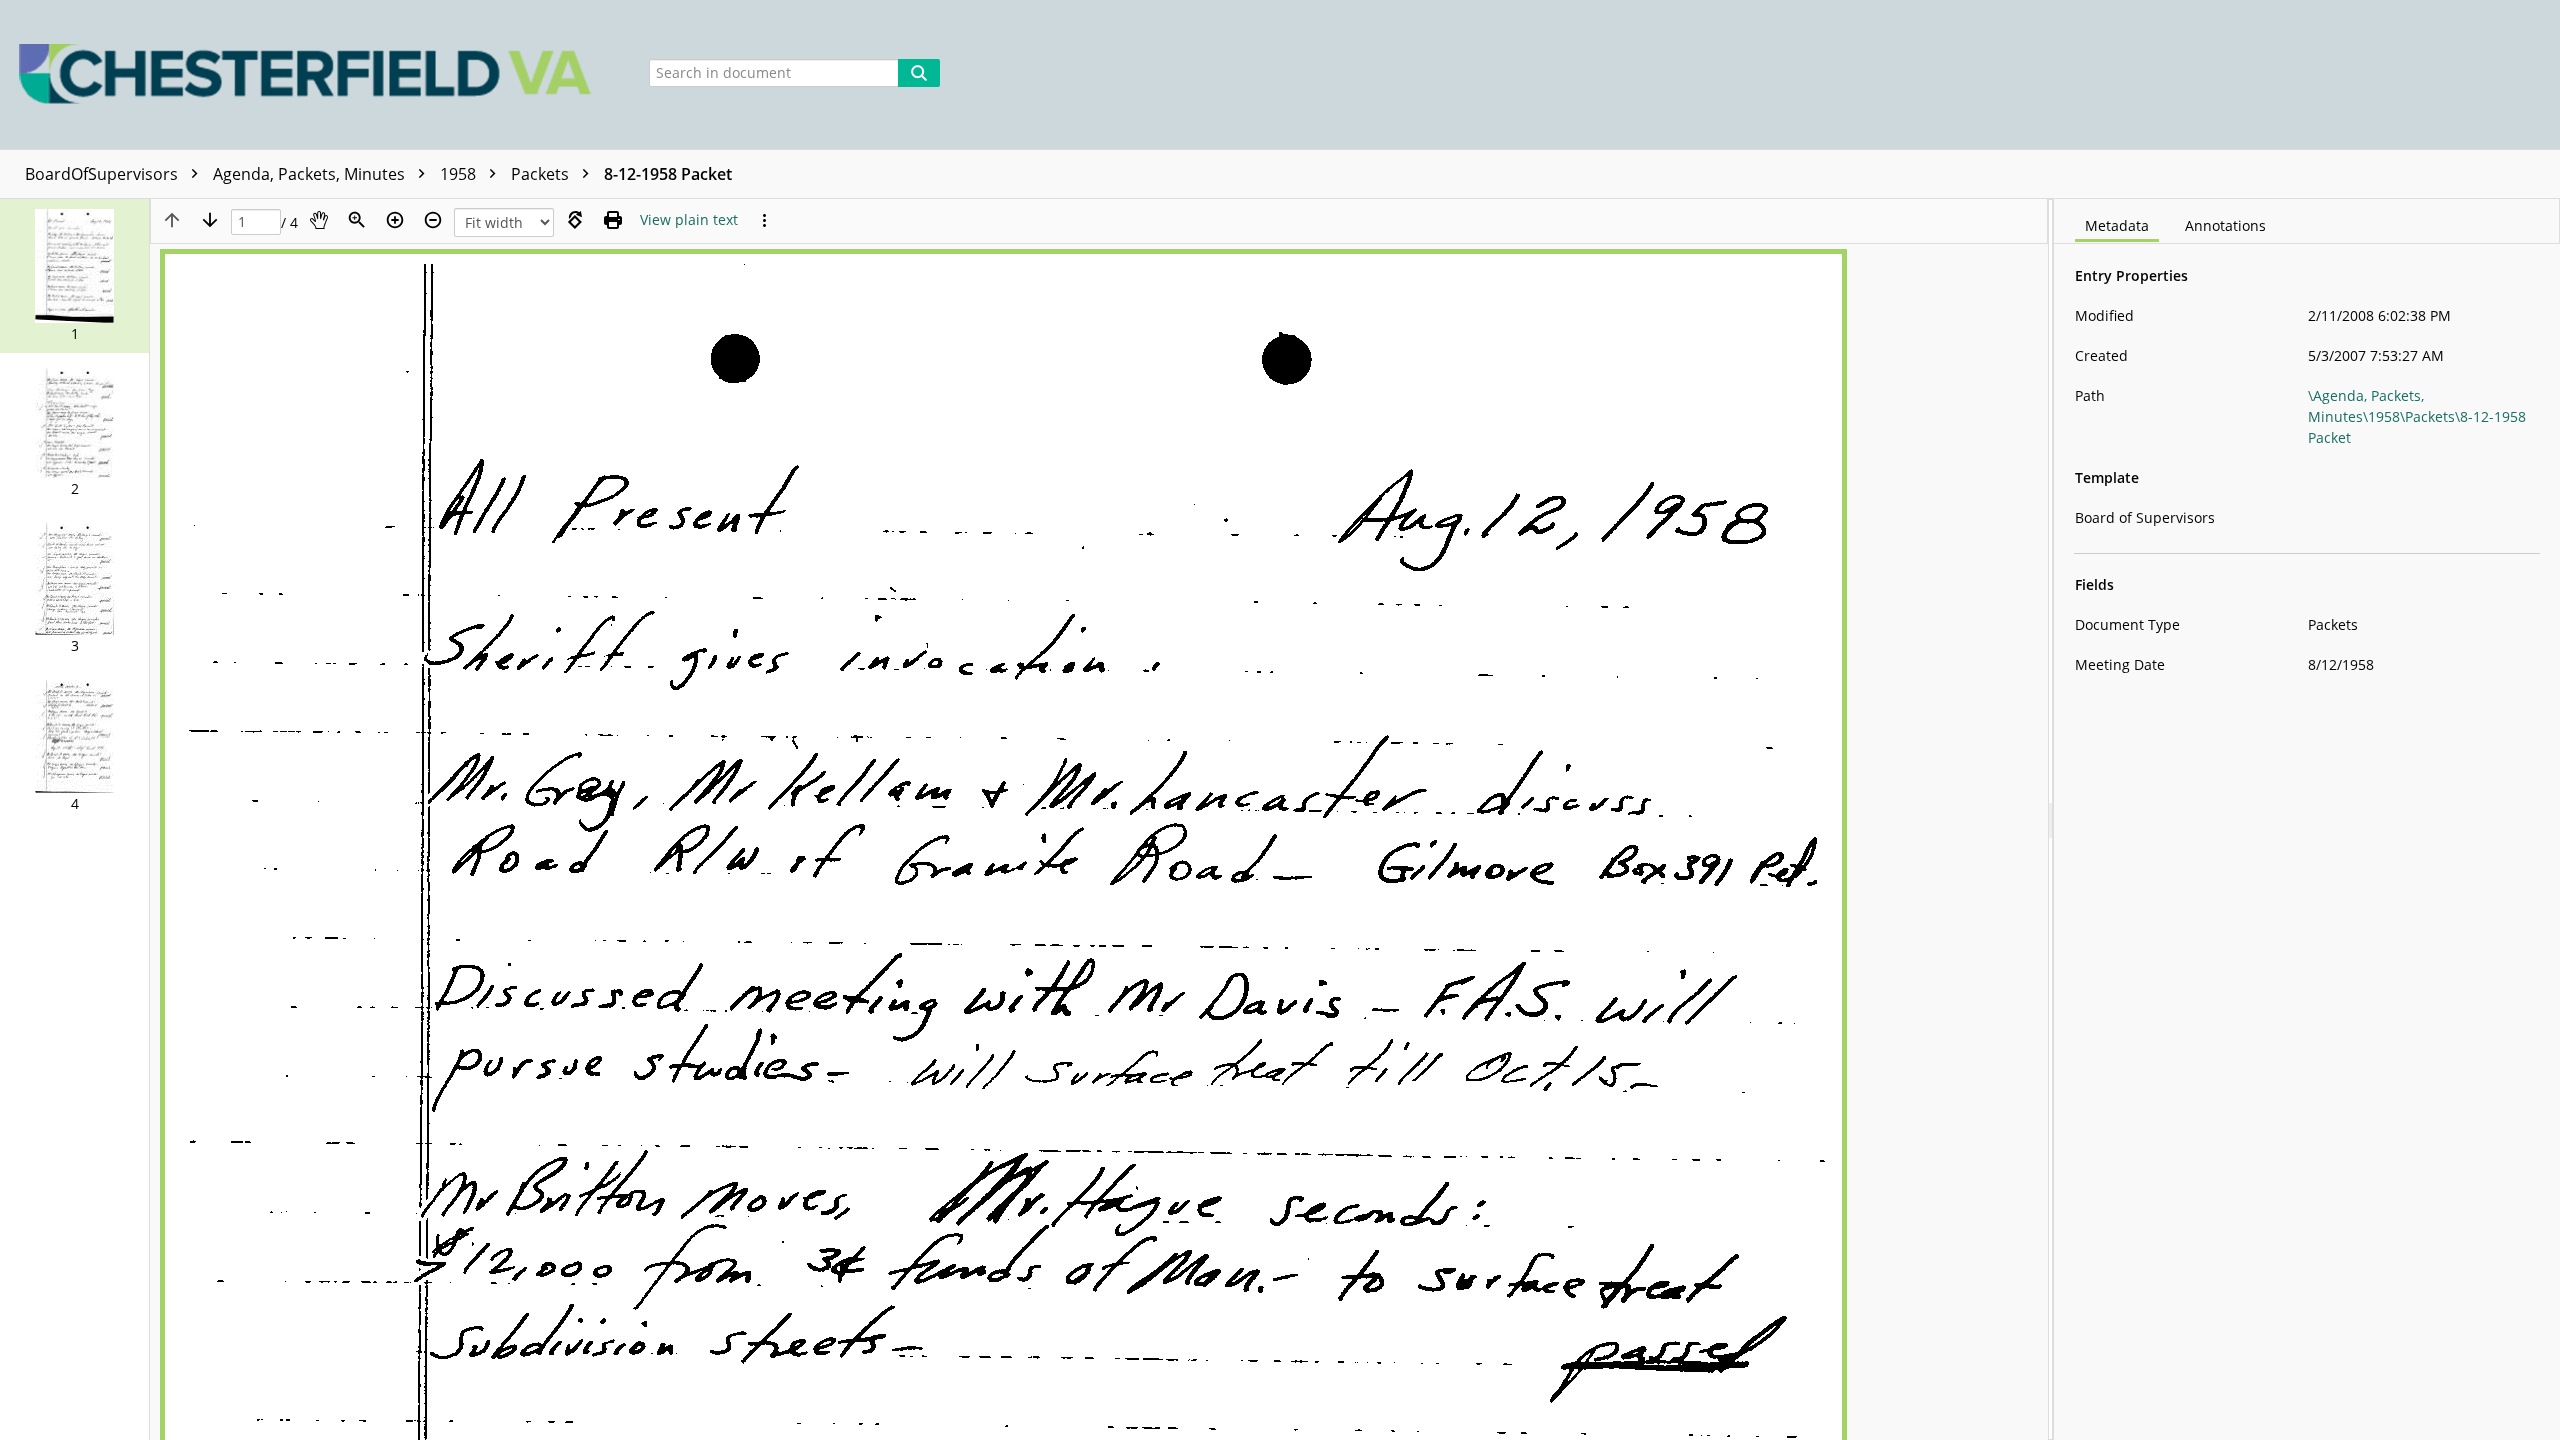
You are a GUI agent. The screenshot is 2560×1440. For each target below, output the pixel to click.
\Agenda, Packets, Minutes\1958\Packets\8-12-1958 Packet (2417, 416)
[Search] (919, 73)
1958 (460, 174)
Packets (542, 174)
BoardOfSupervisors (103, 174)
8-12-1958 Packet (668, 174)
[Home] (310, 74)
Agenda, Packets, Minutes (311, 174)
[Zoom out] (433, 220)
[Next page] (210, 220)
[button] (74, 276)
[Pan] (319, 220)
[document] (2307, 819)
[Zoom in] (395, 220)
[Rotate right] (575, 220)
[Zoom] (357, 220)
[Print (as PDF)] (613, 220)
